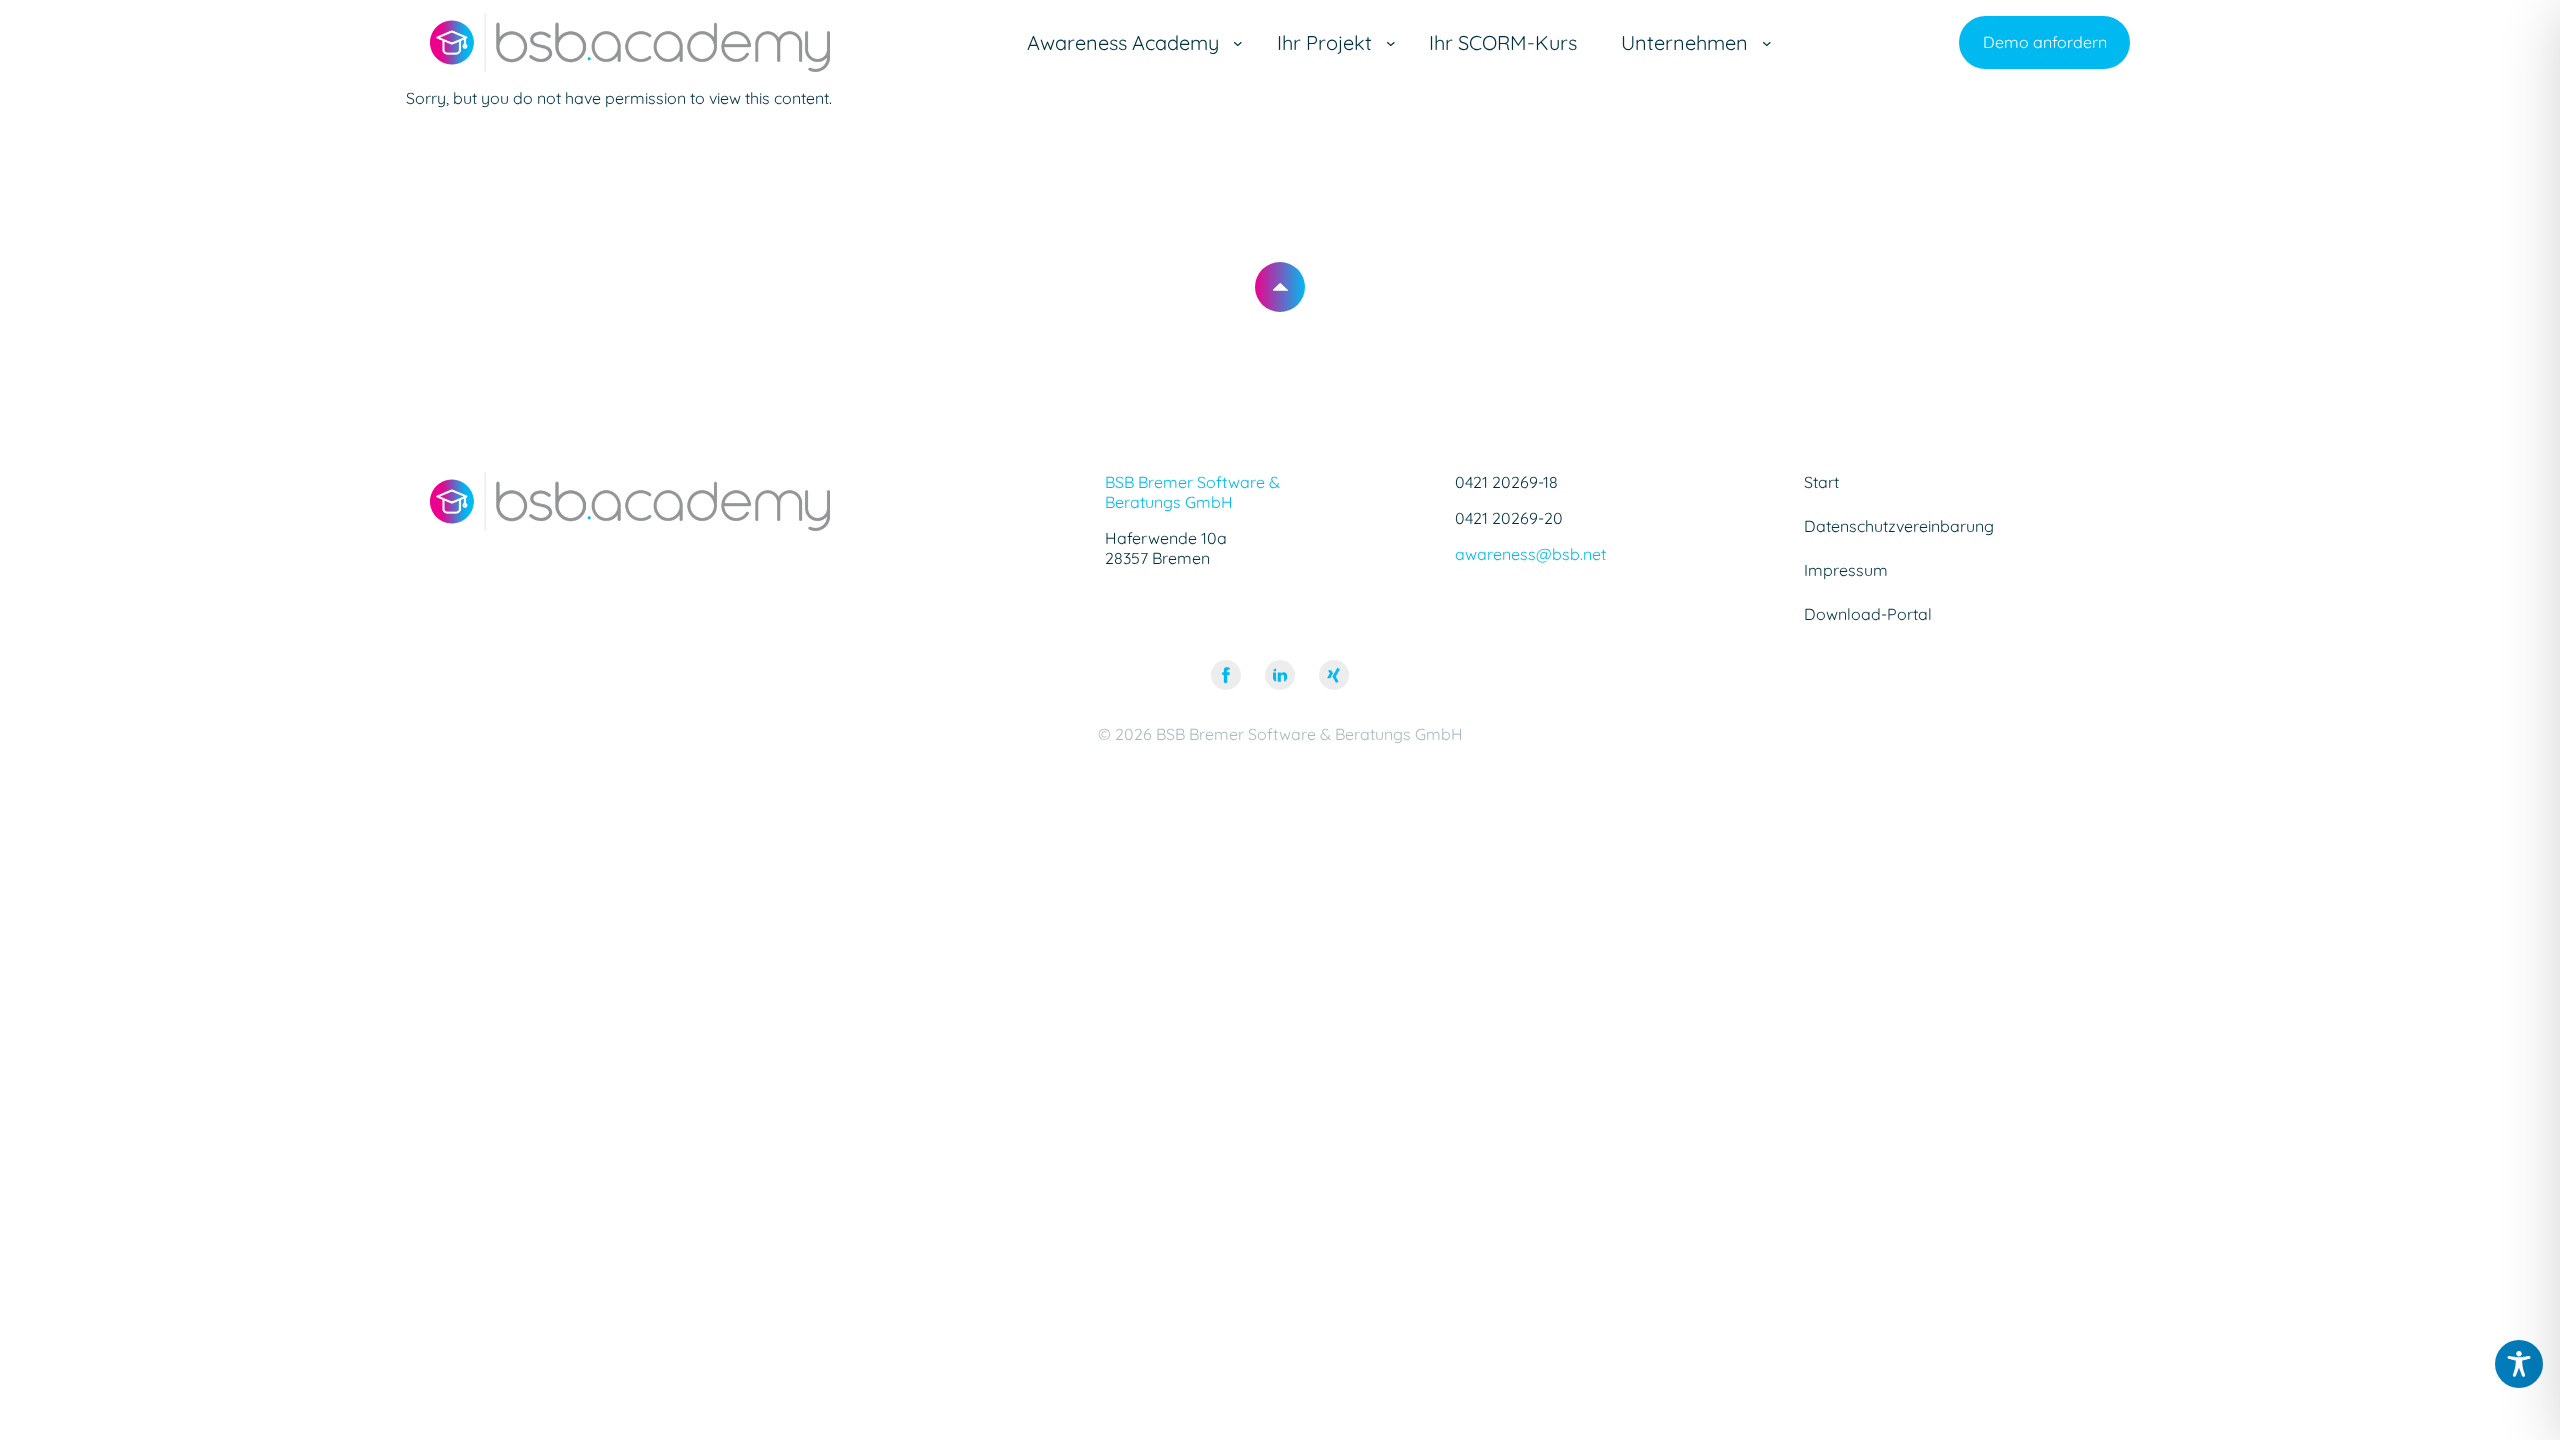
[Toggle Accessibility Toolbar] (2519, 1364)
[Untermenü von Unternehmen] (1767, 43)
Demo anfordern (2045, 42)
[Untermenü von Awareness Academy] (1238, 43)
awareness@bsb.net (1530, 554)
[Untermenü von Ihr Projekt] (1391, 43)
